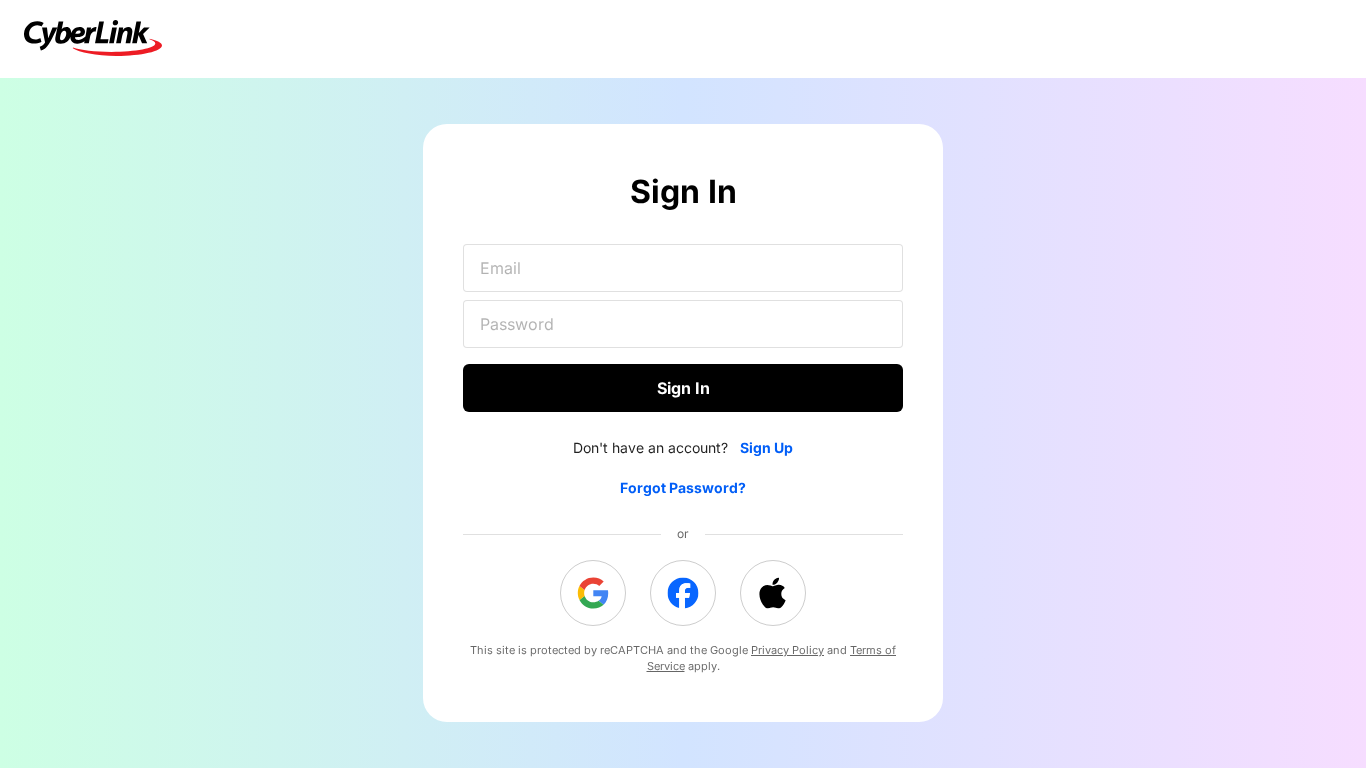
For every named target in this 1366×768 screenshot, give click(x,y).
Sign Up (766, 447)
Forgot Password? (683, 487)
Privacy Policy (787, 650)
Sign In (683, 388)
